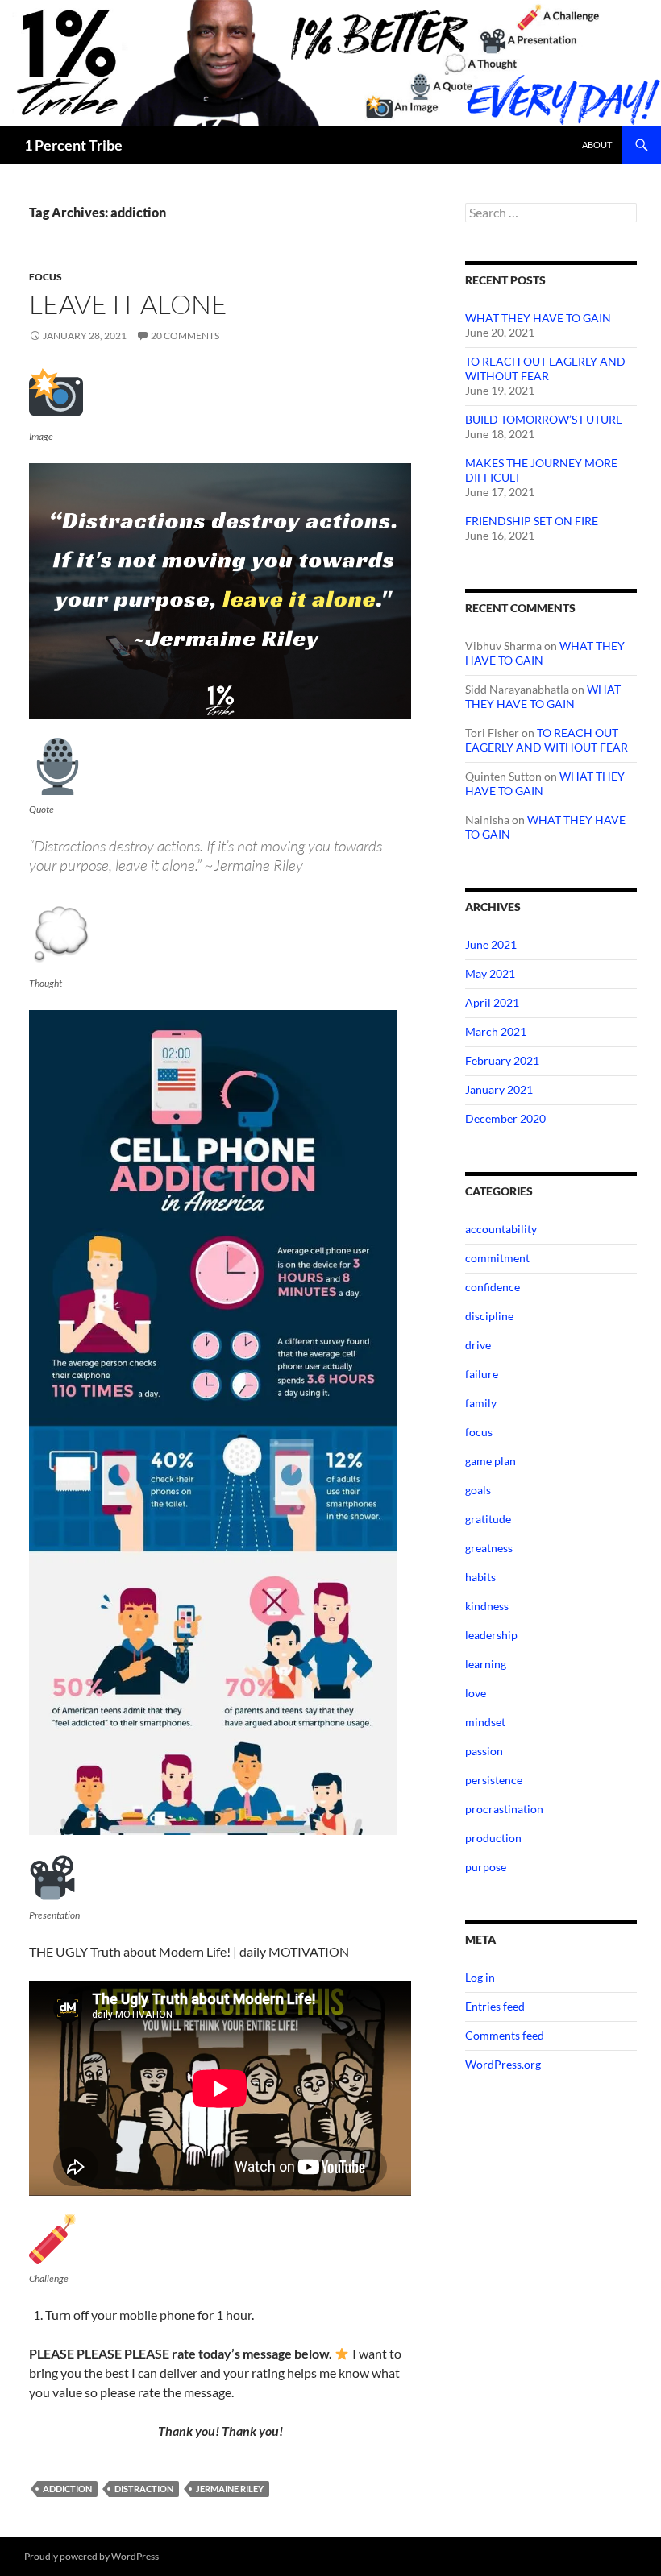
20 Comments (185, 335)
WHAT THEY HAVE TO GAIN (538, 318)
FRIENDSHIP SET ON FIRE (532, 521)
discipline (489, 1316)
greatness (489, 1548)
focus (46, 277)
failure (482, 1374)
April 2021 (492, 1002)
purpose (486, 1867)
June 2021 (491, 944)
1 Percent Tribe (73, 145)
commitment (497, 1258)
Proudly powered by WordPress (91, 2556)
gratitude (488, 1519)
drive (478, 1345)
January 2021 (499, 1089)
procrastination (504, 1809)
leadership (491, 1635)
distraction (144, 2489)
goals (478, 1490)
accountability (501, 1229)
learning (486, 1664)
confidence (493, 1287)
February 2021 (502, 1060)
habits (480, 1577)
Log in (480, 1977)
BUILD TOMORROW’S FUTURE (544, 419)
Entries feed (495, 2006)
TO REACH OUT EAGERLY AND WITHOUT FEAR (545, 369)
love (476, 1693)
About (597, 145)
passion (484, 1751)
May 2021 (490, 973)
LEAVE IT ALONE (128, 304)
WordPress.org (503, 2064)
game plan (491, 1461)
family (481, 1403)
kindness (487, 1606)
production (493, 1838)
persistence (494, 1780)
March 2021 (496, 1031)
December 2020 (505, 1118)
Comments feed (505, 2035)
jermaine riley (230, 2489)
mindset (485, 1722)
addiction (67, 2489)
